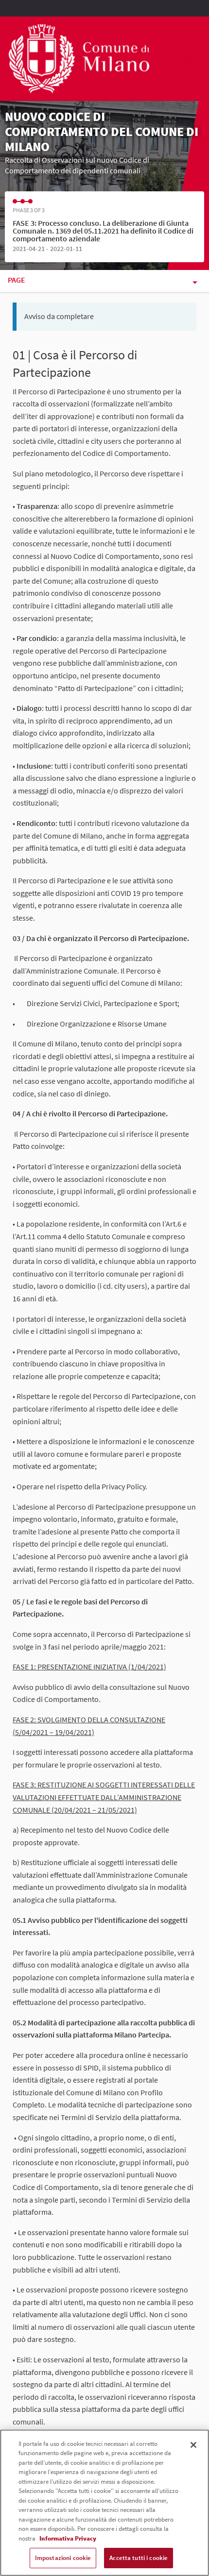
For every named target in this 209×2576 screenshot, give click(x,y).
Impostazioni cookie (63, 2558)
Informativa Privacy (68, 2538)
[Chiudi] (193, 2445)
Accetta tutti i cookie (139, 2558)
